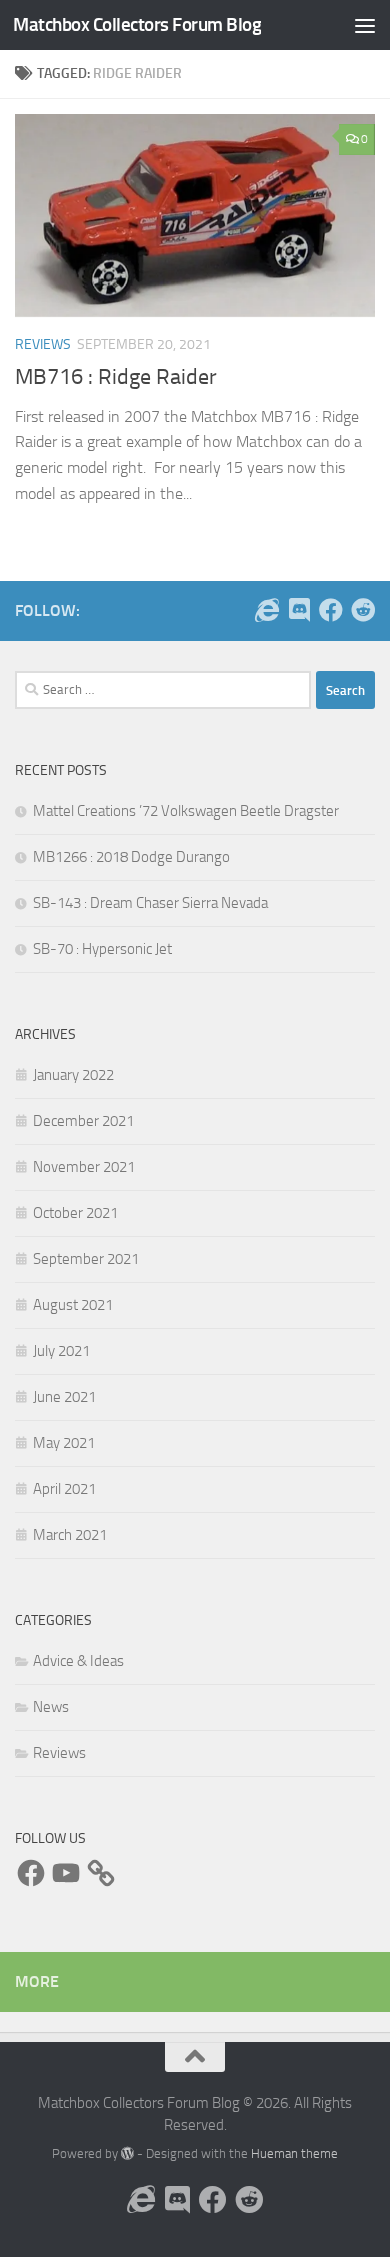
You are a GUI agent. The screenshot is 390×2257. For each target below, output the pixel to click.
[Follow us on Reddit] (363, 610)
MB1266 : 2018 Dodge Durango (131, 857)
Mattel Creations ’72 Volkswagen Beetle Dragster (186, 811)
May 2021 (64, 1443)
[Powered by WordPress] (127, 2153)
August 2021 (73, 1305)
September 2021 (86, 1259)
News (51, 1707)
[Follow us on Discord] (299, 610)
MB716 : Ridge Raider (116, 377)
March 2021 (70, 1535)
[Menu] (365, 25)
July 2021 (61, 1351)
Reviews (43, 344)
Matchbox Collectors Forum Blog (137, 24)
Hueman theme (294, 2153)
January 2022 (73, 1075)
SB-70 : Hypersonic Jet (102, 949)
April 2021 (64, 1489)
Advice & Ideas (78, 1661)
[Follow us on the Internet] (267, 610)
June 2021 (64, 1397)
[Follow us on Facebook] (331, 610)
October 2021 (75, 1213)
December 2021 (83, 1121)
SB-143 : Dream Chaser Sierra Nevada (150, 903)
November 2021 (84, 1167)
